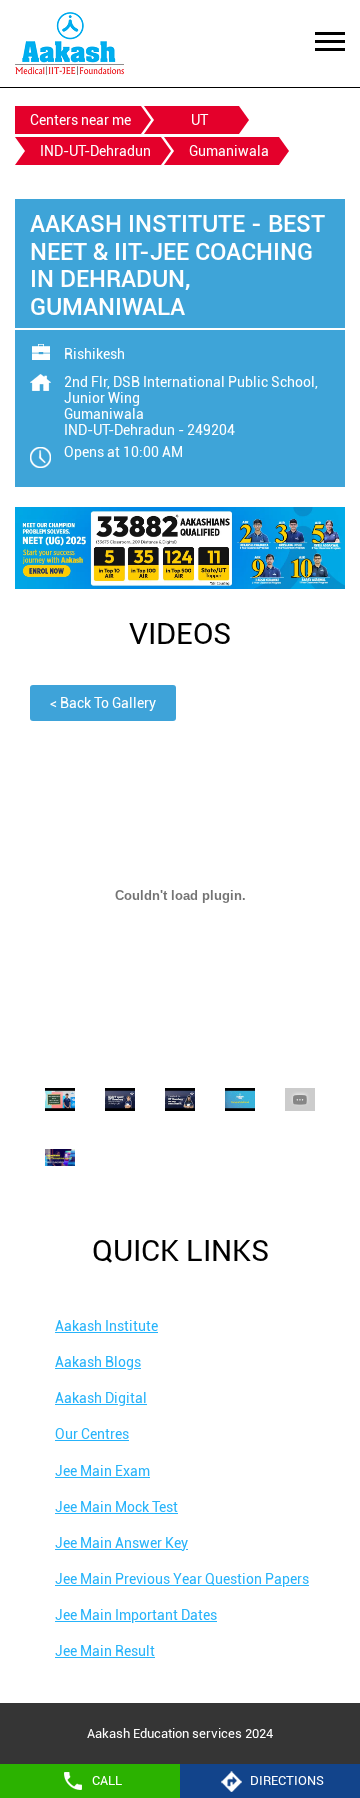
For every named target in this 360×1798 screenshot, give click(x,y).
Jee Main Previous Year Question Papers (182, 1579)
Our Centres (92, 1434)
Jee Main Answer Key (121, 1543)
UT (199, 120)
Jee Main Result (105, 1651)
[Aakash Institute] (69, 43)
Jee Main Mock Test (116, 1507)
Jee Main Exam (102, 1471)
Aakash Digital (101, 1398)
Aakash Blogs (98, 1362)
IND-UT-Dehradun (95, 151)
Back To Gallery (103, 703)
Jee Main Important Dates (136, 1615)
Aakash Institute (106, 1326)
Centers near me (80, 120)
